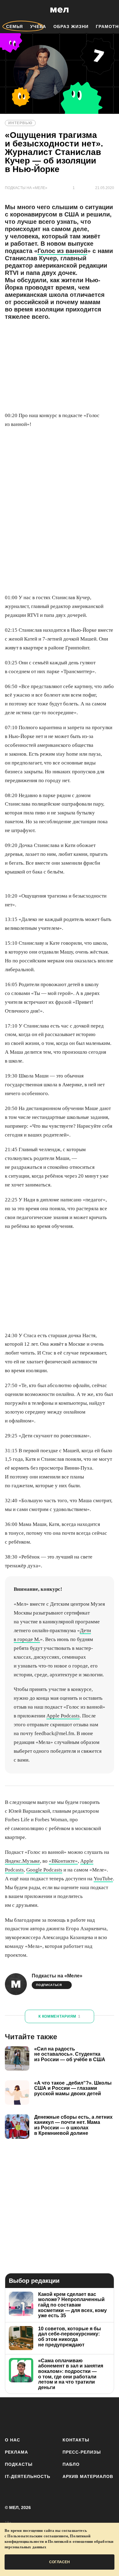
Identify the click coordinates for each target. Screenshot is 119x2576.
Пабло (71, 2464)
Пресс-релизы (82, 2452)
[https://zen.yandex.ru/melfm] (28, 2416)
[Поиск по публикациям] (9, 10)
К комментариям (60, 2016)
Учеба (38, 26)
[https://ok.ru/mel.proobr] (92, 2416)
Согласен (60, 2562)
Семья (14, 26)
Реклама (16, 2452)
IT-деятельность (28, 2476)
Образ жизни (71, 26)
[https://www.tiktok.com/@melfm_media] (60, 2416)
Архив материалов (88, 2476)
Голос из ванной (62, 251)
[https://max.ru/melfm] (108, 2416)
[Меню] (110, 10)
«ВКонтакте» (63, 1861)
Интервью (20, 123)
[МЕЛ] (60, 10)
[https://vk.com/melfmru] (43, 2416)
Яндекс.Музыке (22, 1861)
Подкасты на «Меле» (57, 1976)
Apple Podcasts (63, 1716)
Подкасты (19, 2464)
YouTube (103, 1879)
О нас (13, 2440)
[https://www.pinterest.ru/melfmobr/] (76, 2416)
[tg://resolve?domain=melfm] (11, 2416)
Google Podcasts (44, 1870)
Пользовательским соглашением (38, 2536)
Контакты (76, 2440)
